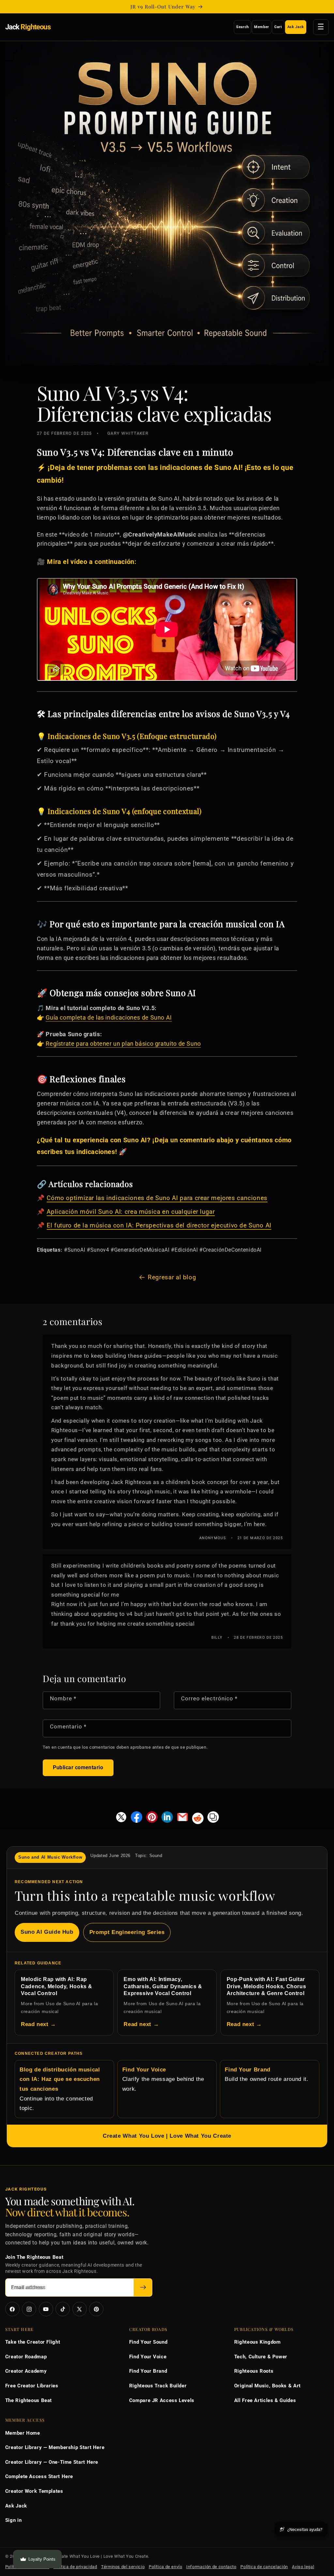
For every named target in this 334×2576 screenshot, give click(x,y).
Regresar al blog (172, 1277)
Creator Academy (26, 2371)
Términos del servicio (123, 2567)
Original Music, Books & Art (267, 2386)
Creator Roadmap (26, 2357)
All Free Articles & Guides (265, 2400)
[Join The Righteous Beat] (143, 2288)
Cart (278, 27)
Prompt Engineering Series (127, 1932)
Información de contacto (211, 2567)
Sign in (13, 2520)
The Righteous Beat (29, 2400)
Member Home (23, 2433)
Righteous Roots (254, 2371)
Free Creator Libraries (32, 2386)
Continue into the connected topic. (60, 2089)
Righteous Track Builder (158, 2386)
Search (243, 27)
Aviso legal (303, 2567)
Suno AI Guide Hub (47, 1932)
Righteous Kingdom (258, 2342)
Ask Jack (296, 27)
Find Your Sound (148, 2342)
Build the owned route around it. (266, 2075)
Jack (28, 27)
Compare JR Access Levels (162, 2400)
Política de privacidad (75, 2567)
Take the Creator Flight (33, 2342)
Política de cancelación (264, 2567)
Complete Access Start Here (39, 2476)
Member (262, 27)
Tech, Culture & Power (261, 2357)
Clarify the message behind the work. (163, 2079)
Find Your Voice (148, 2357)
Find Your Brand (148, 2371)
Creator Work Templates (34, 2491)
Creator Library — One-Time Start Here (52, 2462)
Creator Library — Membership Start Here (55, 2447)
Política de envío (166, 2567)
